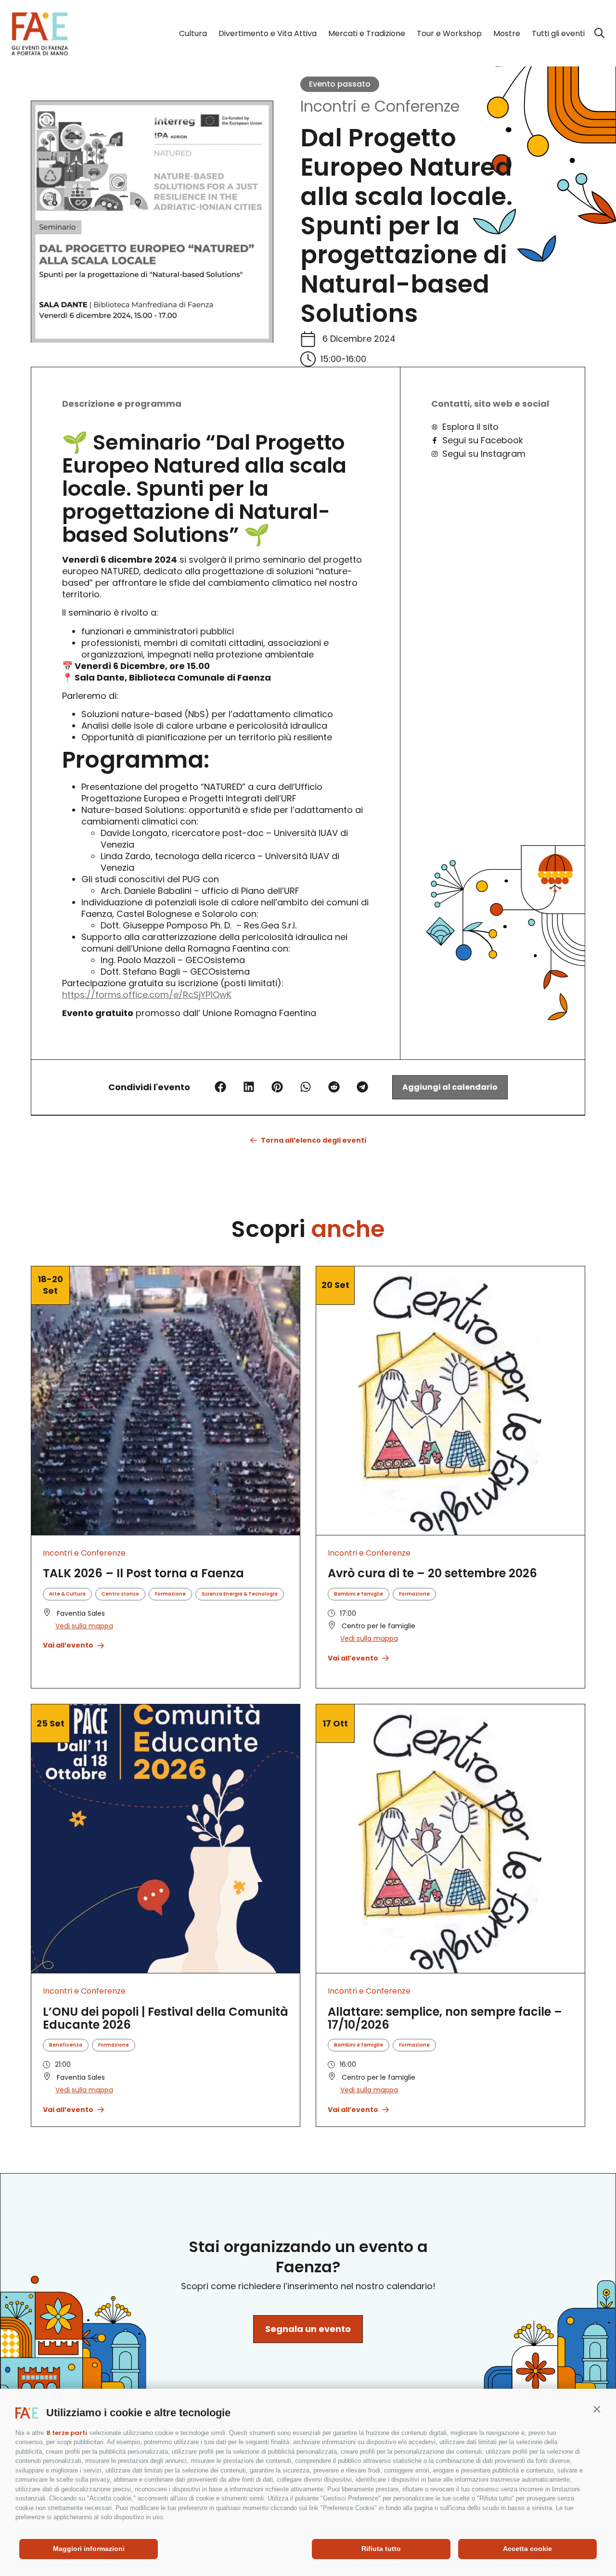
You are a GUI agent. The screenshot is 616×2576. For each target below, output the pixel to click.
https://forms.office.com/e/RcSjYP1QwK (147, 995)
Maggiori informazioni (89, 2549)
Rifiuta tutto (381, 2549)
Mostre (507, 33)
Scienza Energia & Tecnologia (240, 1594)
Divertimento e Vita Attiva (268, 33)
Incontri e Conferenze (380, 106)
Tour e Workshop (449, 33)
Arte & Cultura (67, 1594)
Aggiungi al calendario (450, 1087)
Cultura (193, 33)
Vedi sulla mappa (84, 1626)
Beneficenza (66, 2045)
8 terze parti (67, 2433)
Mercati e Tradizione (367, 33)
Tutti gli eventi (558, 33)
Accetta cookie (527, 2549)
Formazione (170, 1594)
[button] (597, 2409)
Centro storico (120, 1594)
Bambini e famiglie (359, 1594)
